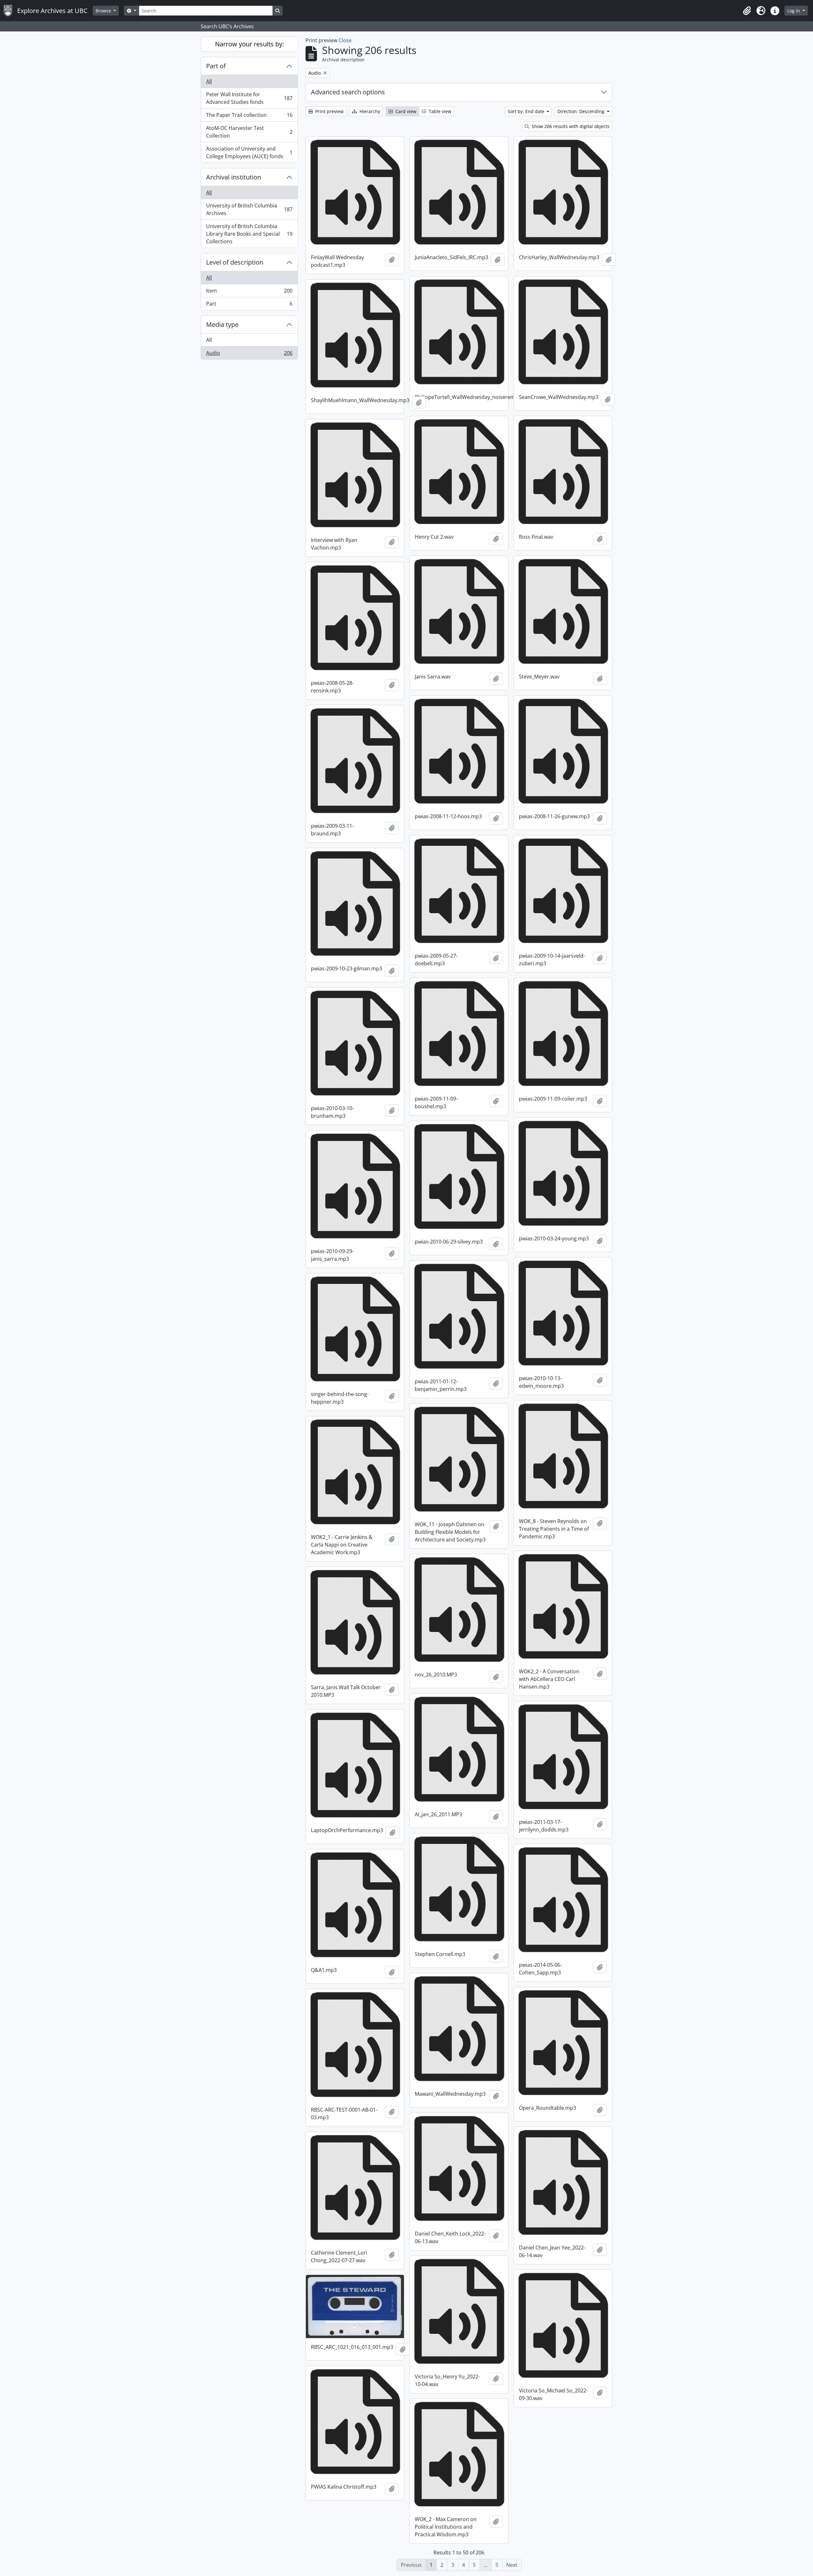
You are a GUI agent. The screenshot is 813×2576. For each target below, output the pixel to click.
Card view (405, 111)
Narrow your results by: (249, 44)
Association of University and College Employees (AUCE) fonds (249, 152)
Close (345, 40)
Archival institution (234, 177)
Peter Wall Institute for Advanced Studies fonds (249, 98)
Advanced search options (348, 92)
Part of (216, 66)
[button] (747, 11)
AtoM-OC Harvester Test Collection (249, 132)
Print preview (329, 111)
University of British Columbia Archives (249, 209)
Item (249, 292)
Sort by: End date (527, 111)
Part (249, 305)
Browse (104, 11)
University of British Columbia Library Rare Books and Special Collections (249, 234)
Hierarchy (369, 111)
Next (512, 2565)
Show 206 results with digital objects (570, 126)
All (209, 81)
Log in (794, 11)
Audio (249, 354)
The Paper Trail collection (249, 117)
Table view (439, 111)
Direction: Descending (581, 111)
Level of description (235, 262)
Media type (222, 324)
